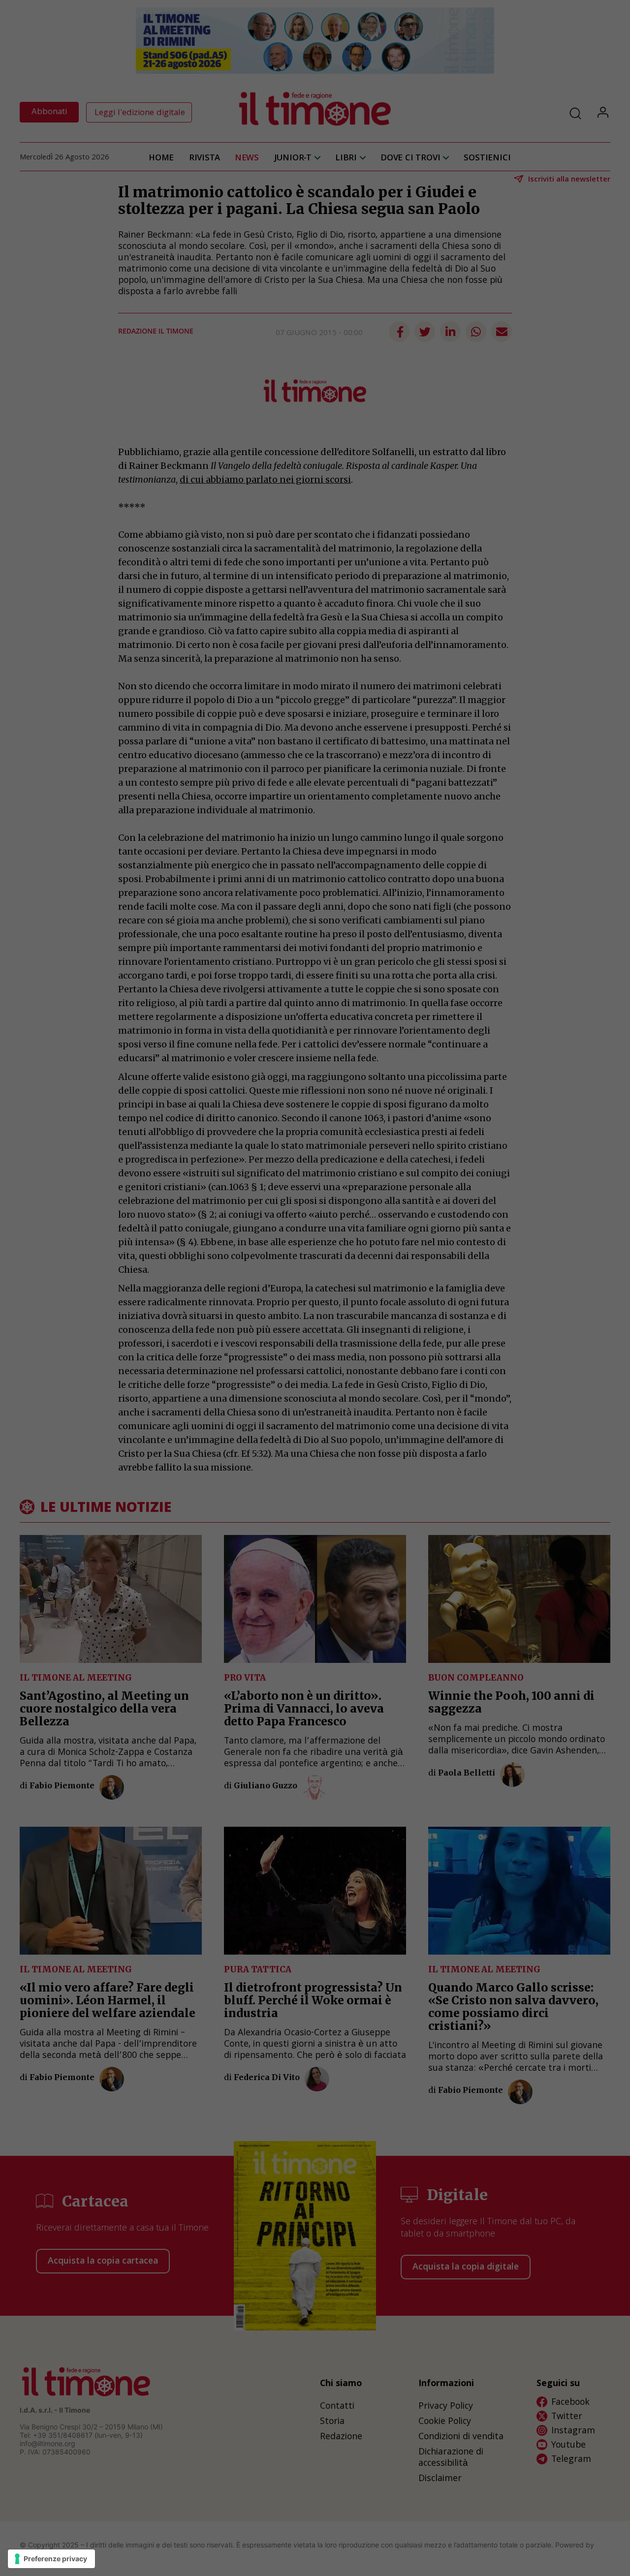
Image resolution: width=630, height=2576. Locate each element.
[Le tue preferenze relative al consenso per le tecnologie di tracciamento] (51, 2559)
